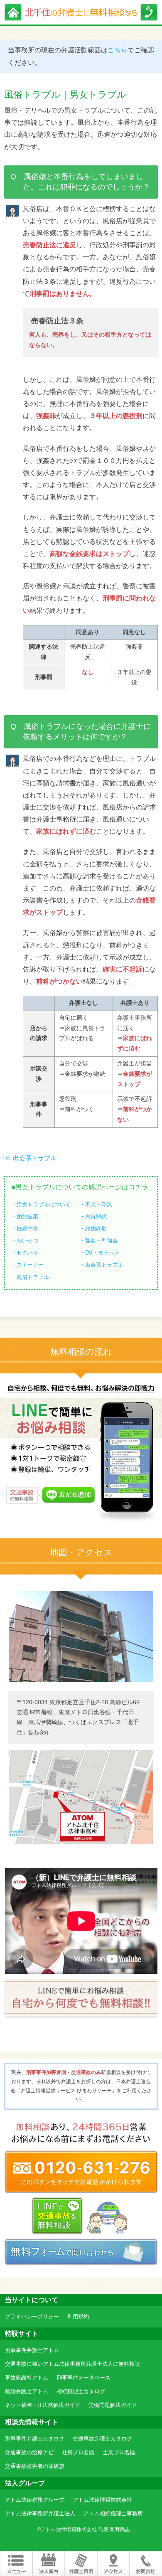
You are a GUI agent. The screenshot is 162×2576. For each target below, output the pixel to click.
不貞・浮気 (99, 1204)
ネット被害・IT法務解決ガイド (43, 2405)
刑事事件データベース (83, 2378)
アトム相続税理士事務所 (113, 2513)
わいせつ (27, 1241)
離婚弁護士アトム (27, 2391)
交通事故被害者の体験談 (35, 2466)
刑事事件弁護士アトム (32, 2350)
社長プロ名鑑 (78, 2452)
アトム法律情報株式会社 (102, 2500)
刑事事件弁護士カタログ (35, 2439)
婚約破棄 (27, 1217)
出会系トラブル (35, 1158)
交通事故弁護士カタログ (102, 2439)
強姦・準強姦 (101, 1241)
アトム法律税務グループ (35, 2500)
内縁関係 (96, 1217)
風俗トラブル (33, 1277)
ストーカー (30, 1265)
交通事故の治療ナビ (29, 2452)
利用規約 (78, 2316)
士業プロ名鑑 (119, 2452)
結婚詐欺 (96, 1229)
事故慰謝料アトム (27, 2378)
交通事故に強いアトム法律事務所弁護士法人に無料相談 (72, 2364)
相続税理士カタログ (81, 2391)
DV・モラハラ (102, 1253)
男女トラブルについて (44, 1204)
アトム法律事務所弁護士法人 (40, 2513)
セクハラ (27, 1253)
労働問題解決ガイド (113, 2405)
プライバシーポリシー (32, 2316)
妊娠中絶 (27, 1229)
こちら (118, 50)
